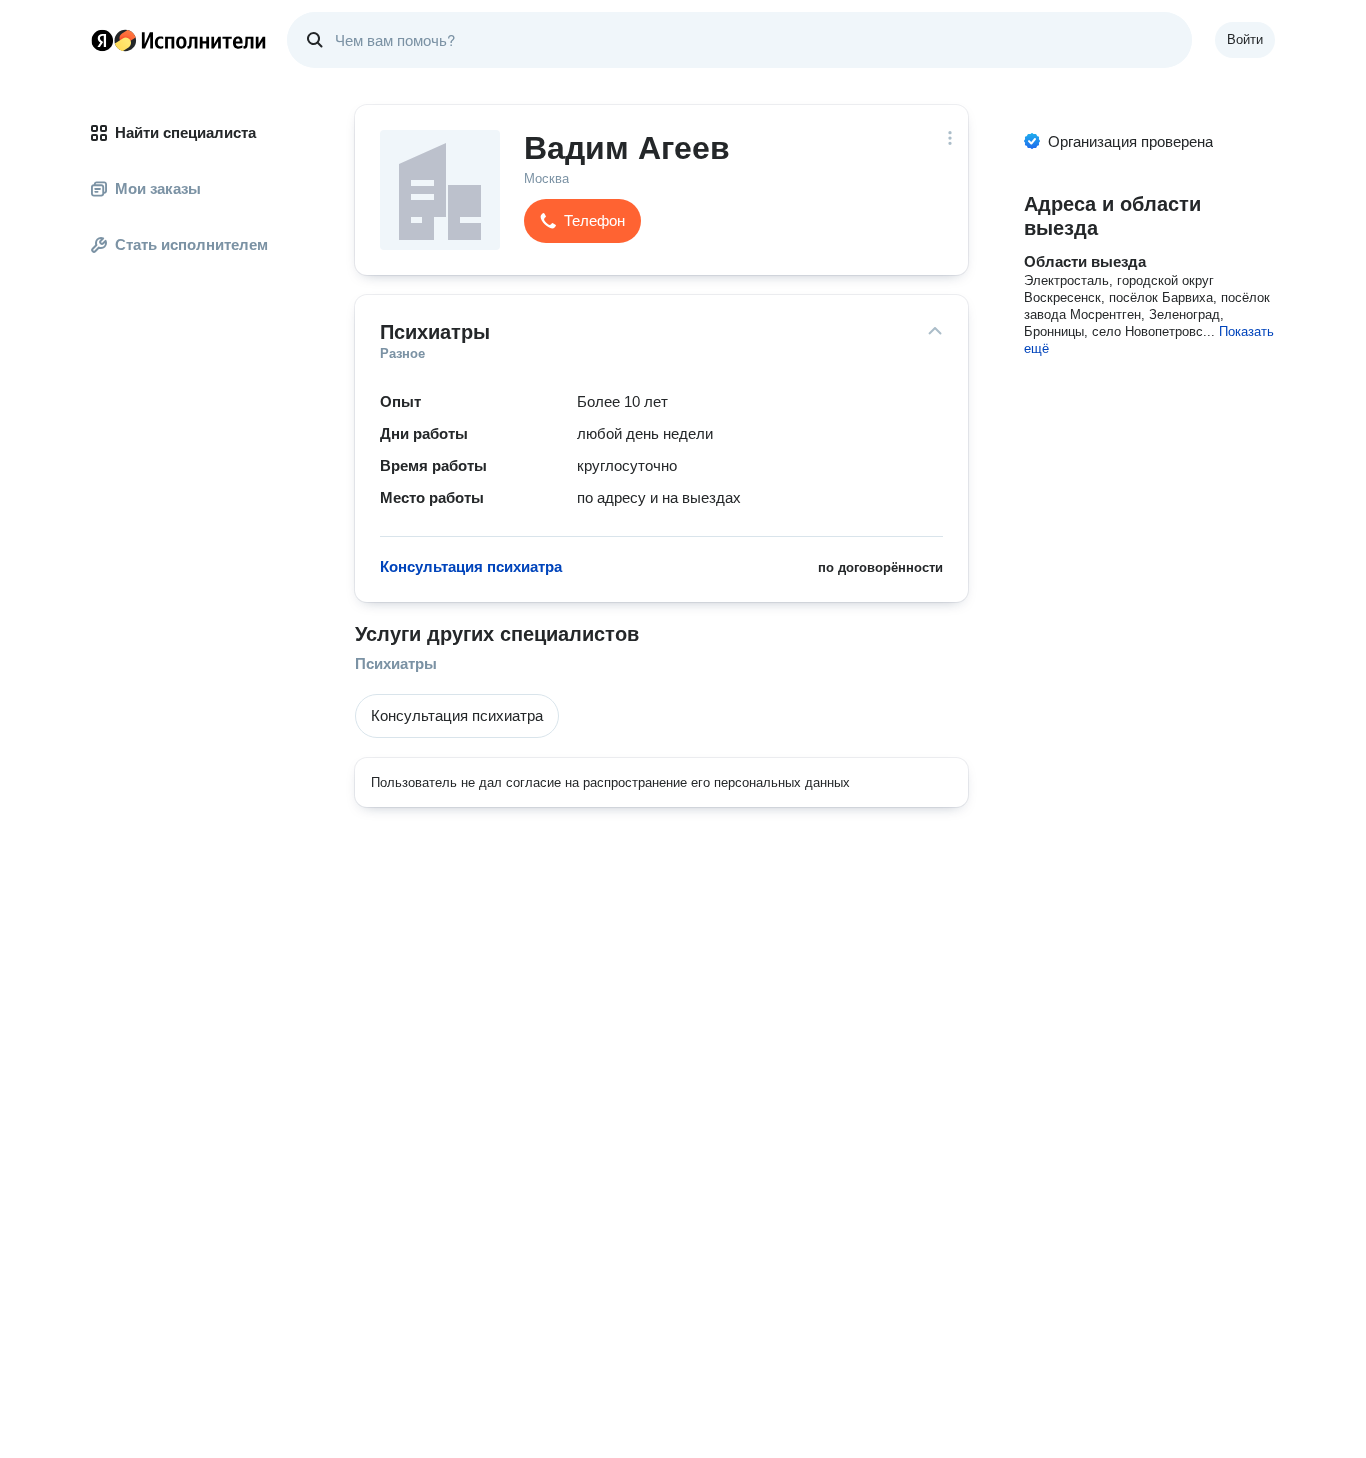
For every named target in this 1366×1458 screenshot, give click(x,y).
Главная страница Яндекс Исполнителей (179, 40)
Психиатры (396, 663)
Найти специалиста (185, 132)
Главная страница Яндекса (102, 40)
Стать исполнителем (191, 244)
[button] (582, 221)
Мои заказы (158, 188)
